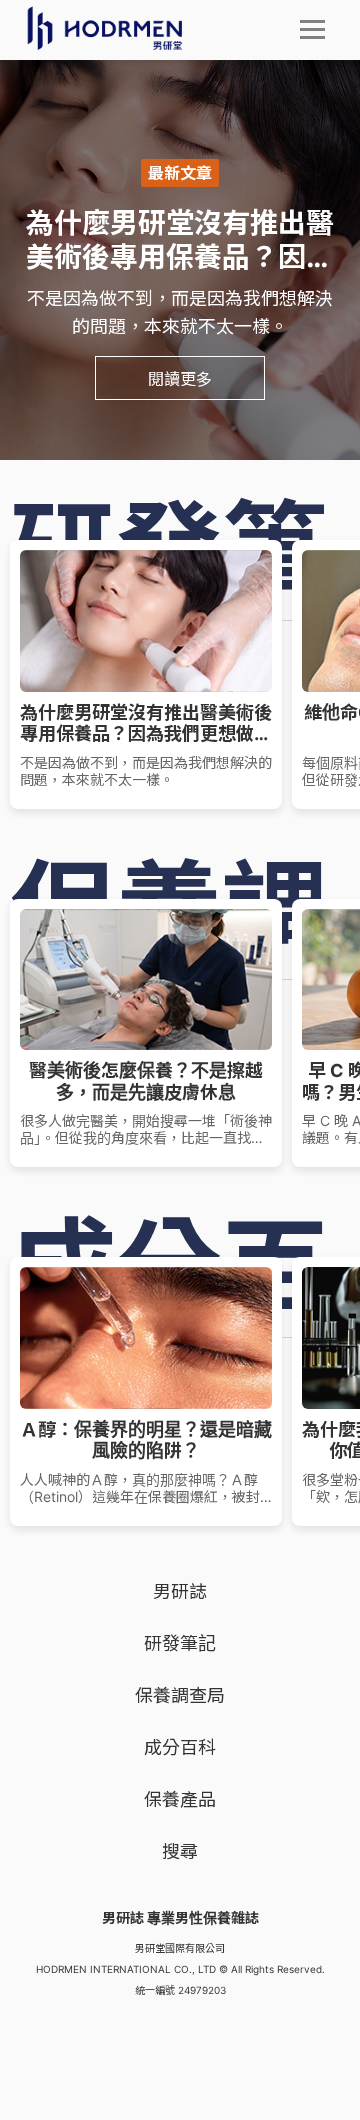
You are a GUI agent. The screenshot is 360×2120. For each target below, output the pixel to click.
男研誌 (180, 1591)
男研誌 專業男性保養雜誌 (180, 1917)
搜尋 (180, 1851)
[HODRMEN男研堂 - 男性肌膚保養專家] (105, 28)
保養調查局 (180, 1695)
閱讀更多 (180, 378)
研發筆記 (180, 1643)
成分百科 (180, 1747)
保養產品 (180, 1799)
